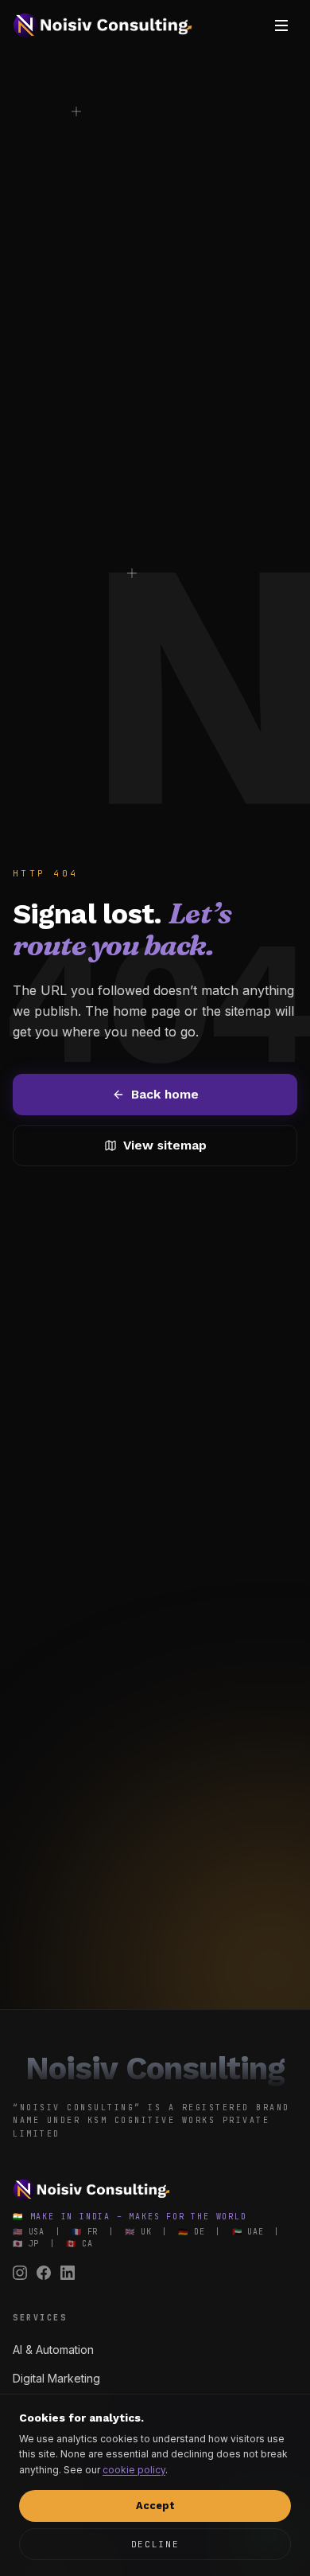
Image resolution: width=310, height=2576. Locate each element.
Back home (165, 1094)
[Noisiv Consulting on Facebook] (44, 2273)
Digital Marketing (56, 2378)
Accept (155, 2506)
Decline (155, 2544)
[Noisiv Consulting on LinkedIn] (68, 2273)
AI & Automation (53, 2350)
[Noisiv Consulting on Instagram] (20, 2273)
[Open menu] (281, 25)
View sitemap (165, 1145)
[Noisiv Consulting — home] (103, 25)
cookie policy (134, 2470)
